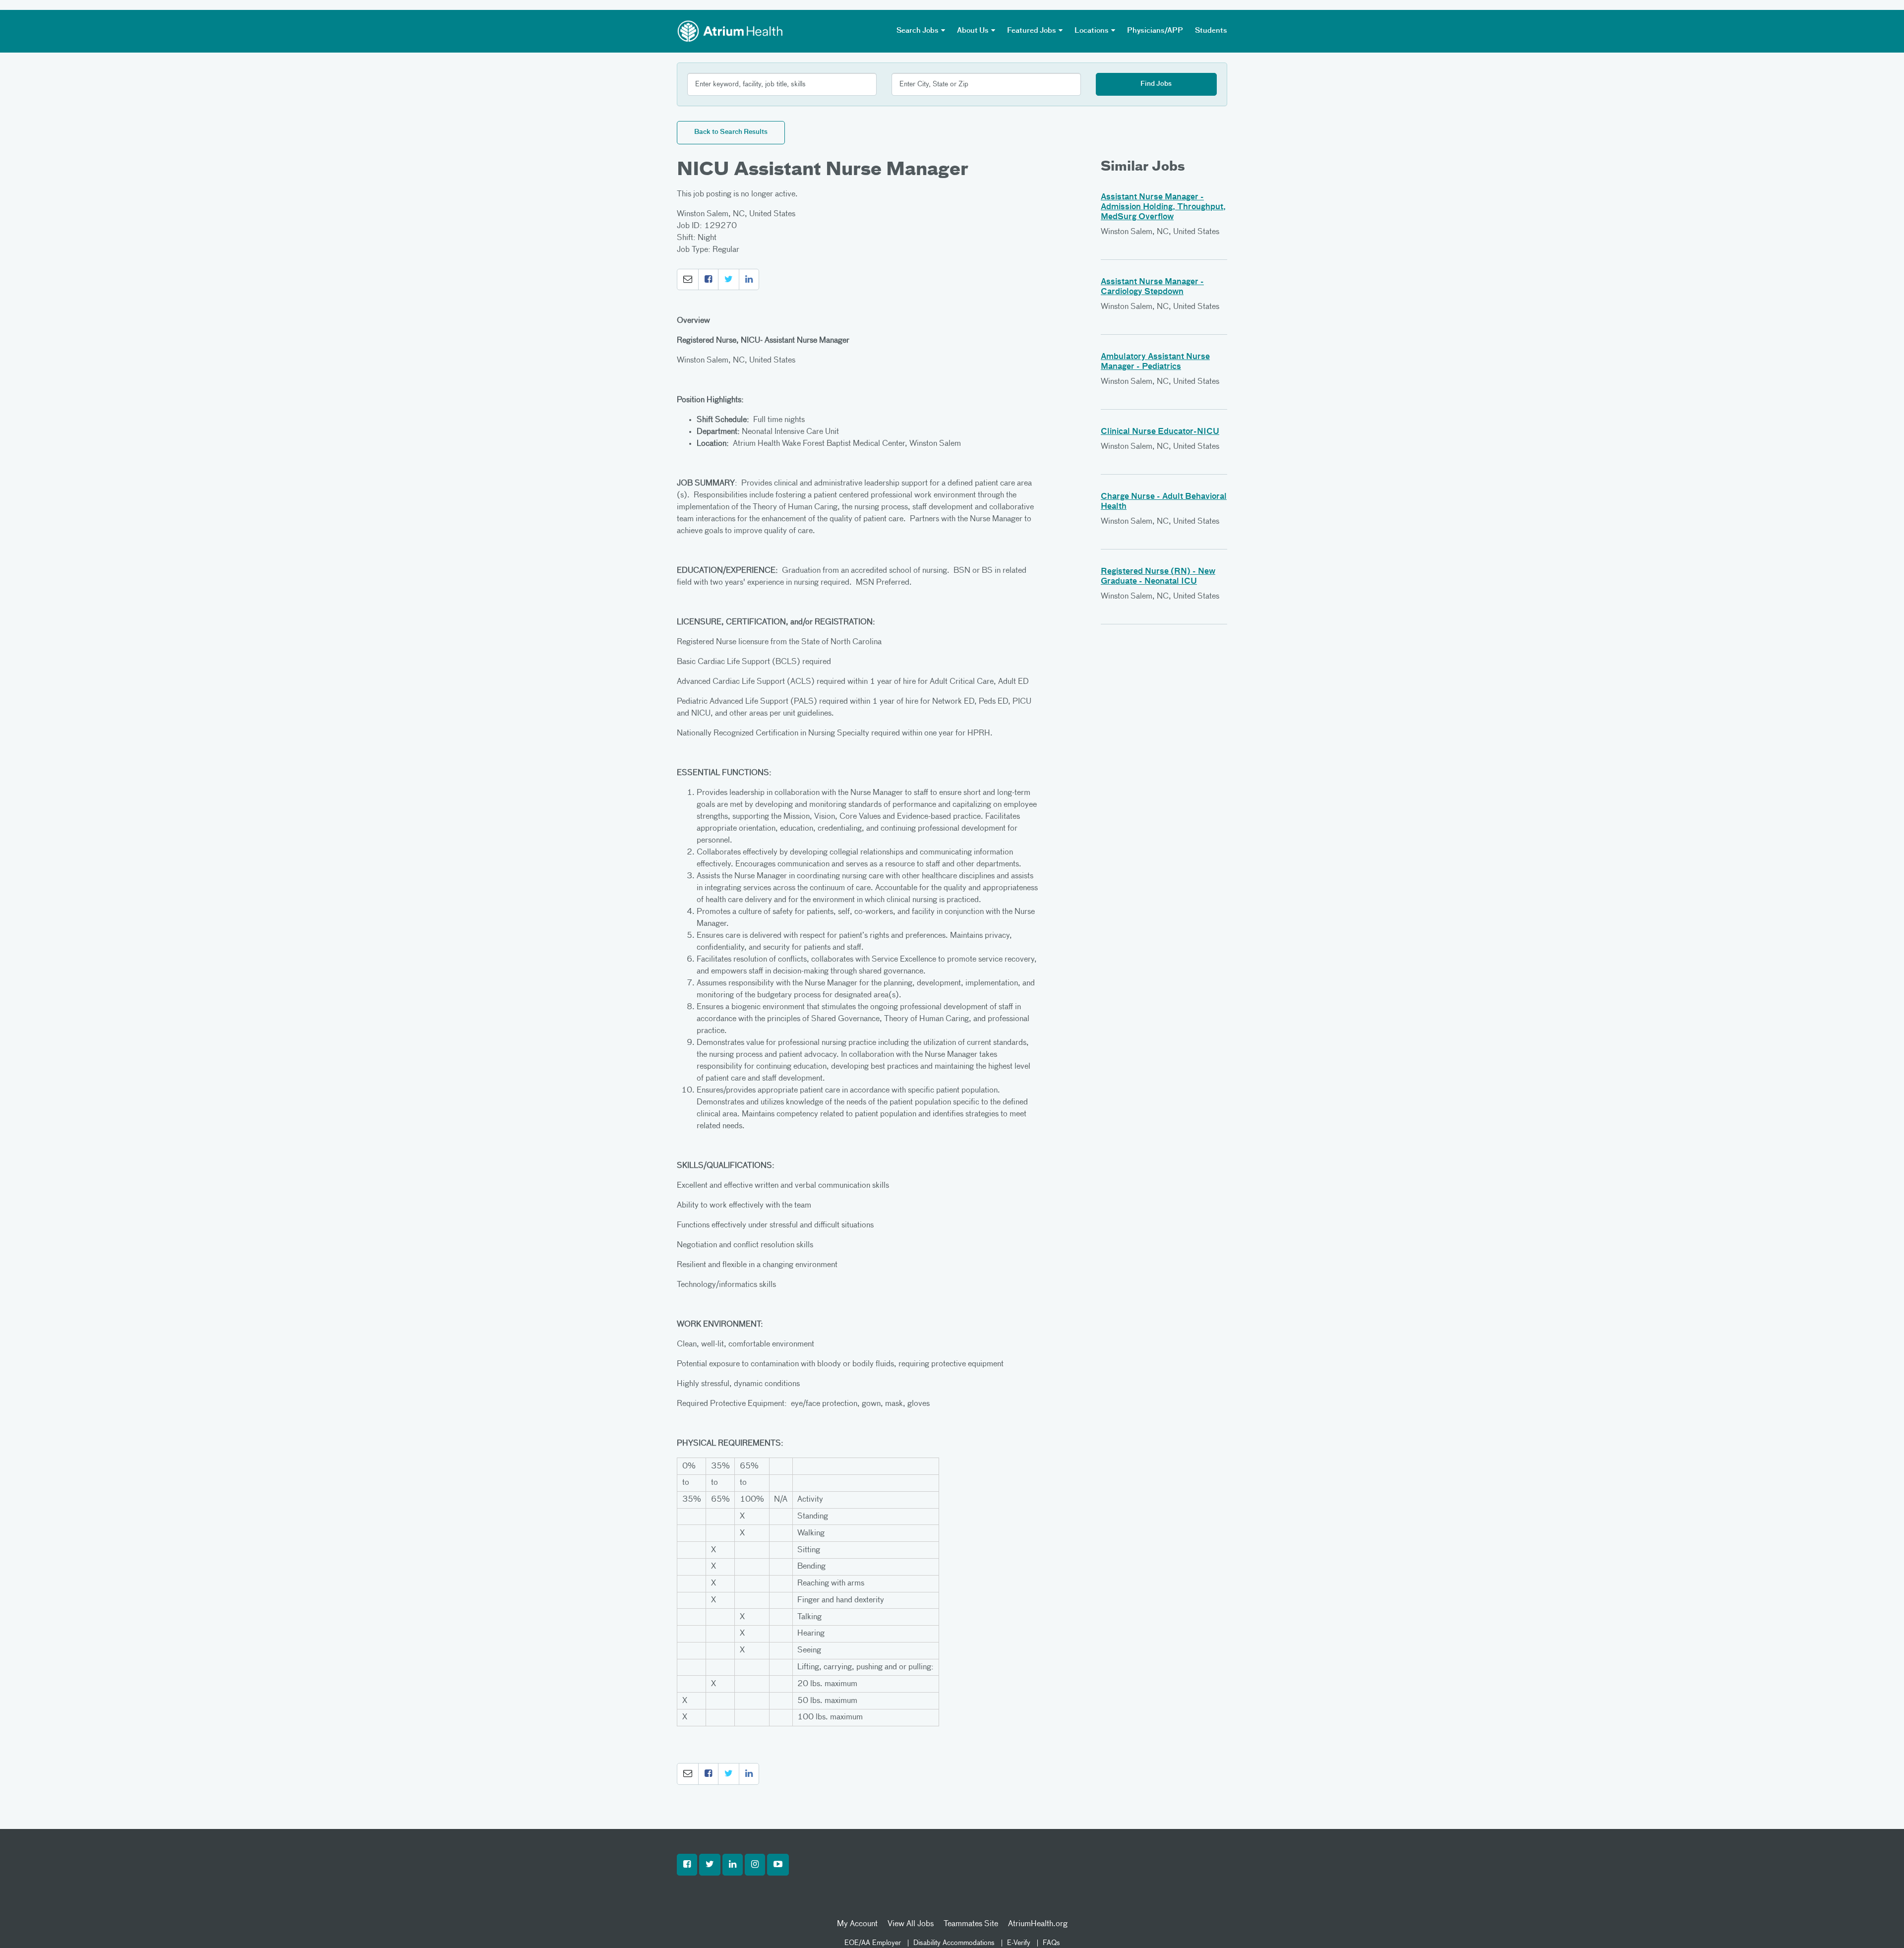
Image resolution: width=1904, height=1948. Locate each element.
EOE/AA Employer (873, 1943)
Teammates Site (971, 1924)
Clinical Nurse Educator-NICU (1160, 432)
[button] (688, 280)
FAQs (1051, 1943)
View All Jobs (911, 1924)
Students (1211, 31)
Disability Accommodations (954, 1943)
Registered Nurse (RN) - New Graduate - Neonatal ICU (1158, 577)
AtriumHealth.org (1038, 1924)
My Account (857, 1924)
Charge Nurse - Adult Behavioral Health (1164, 502)
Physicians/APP (1155, 31)
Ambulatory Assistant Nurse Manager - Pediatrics (1155, 362)
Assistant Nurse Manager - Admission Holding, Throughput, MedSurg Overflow (1163, 207)
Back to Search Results (731, 132)
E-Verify (1019, 1943)
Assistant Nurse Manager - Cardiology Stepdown (1152, 287)
